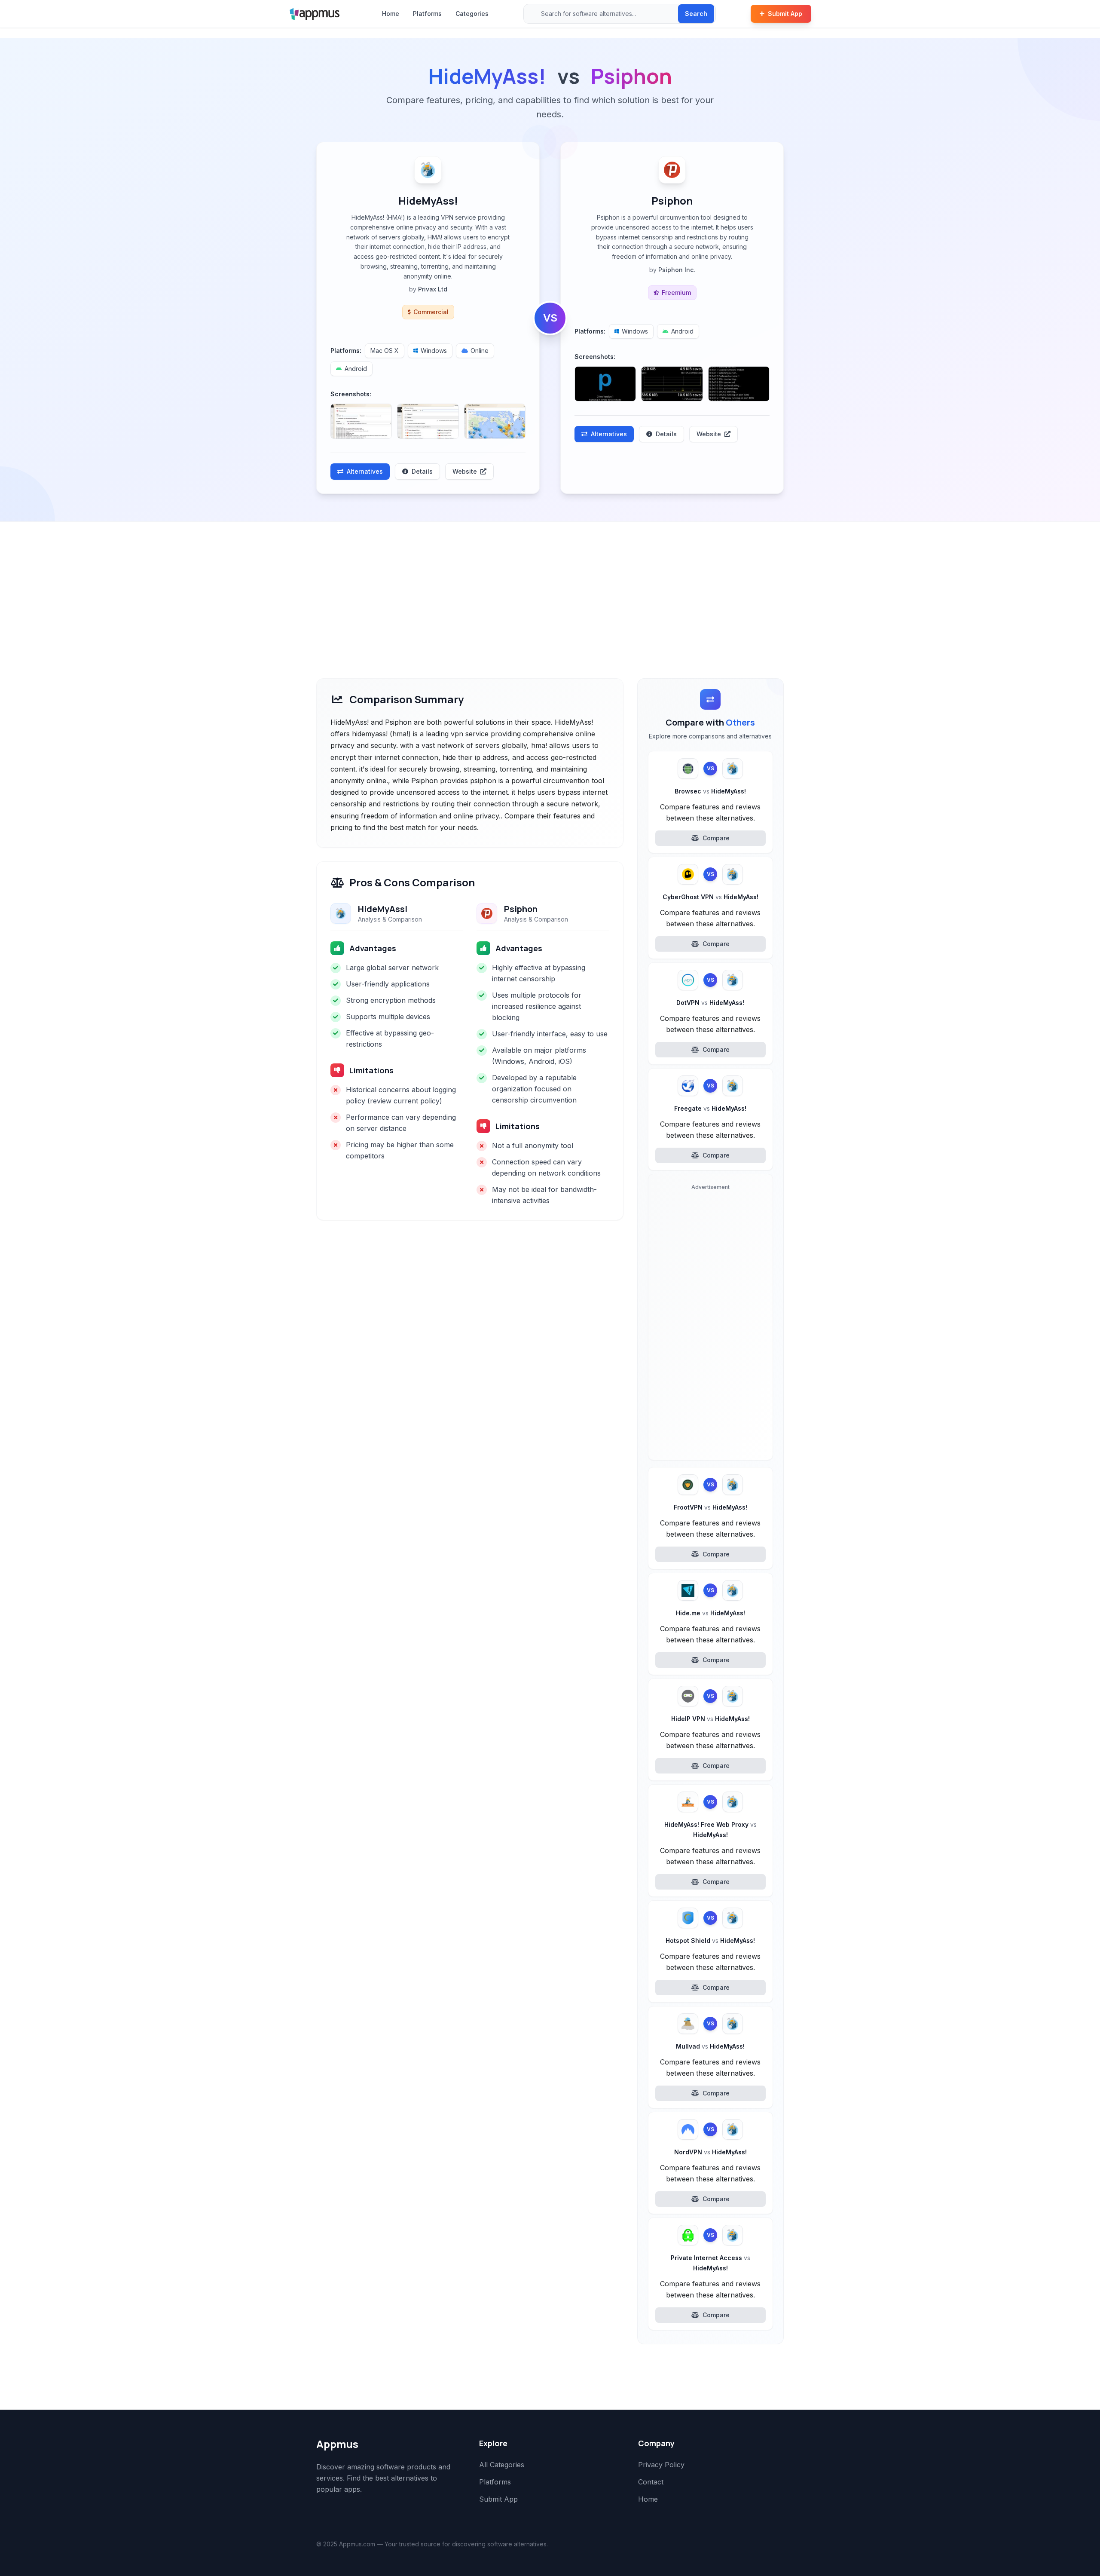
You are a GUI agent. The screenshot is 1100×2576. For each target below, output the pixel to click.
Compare (716, 838)
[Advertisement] (550, 586)
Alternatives (365, 471)
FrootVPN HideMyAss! (710, 1507)
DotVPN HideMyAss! (710, 1003)
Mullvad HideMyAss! (710, 2046)
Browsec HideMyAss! (710, 791)
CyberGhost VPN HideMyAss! (710, 897)
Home (391, 14)
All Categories (502, 2465)
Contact (651, 2482)
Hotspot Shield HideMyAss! (710, 1940)
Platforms (427, 14)
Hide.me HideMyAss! (710, 1613)
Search (696, 14)
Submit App (785, 14)
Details (422, 471)
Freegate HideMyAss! (710, 1108)
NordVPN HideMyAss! (710, 2152)
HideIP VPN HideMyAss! (710, 1719)
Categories (472, 14)
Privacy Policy (661, 2465)
